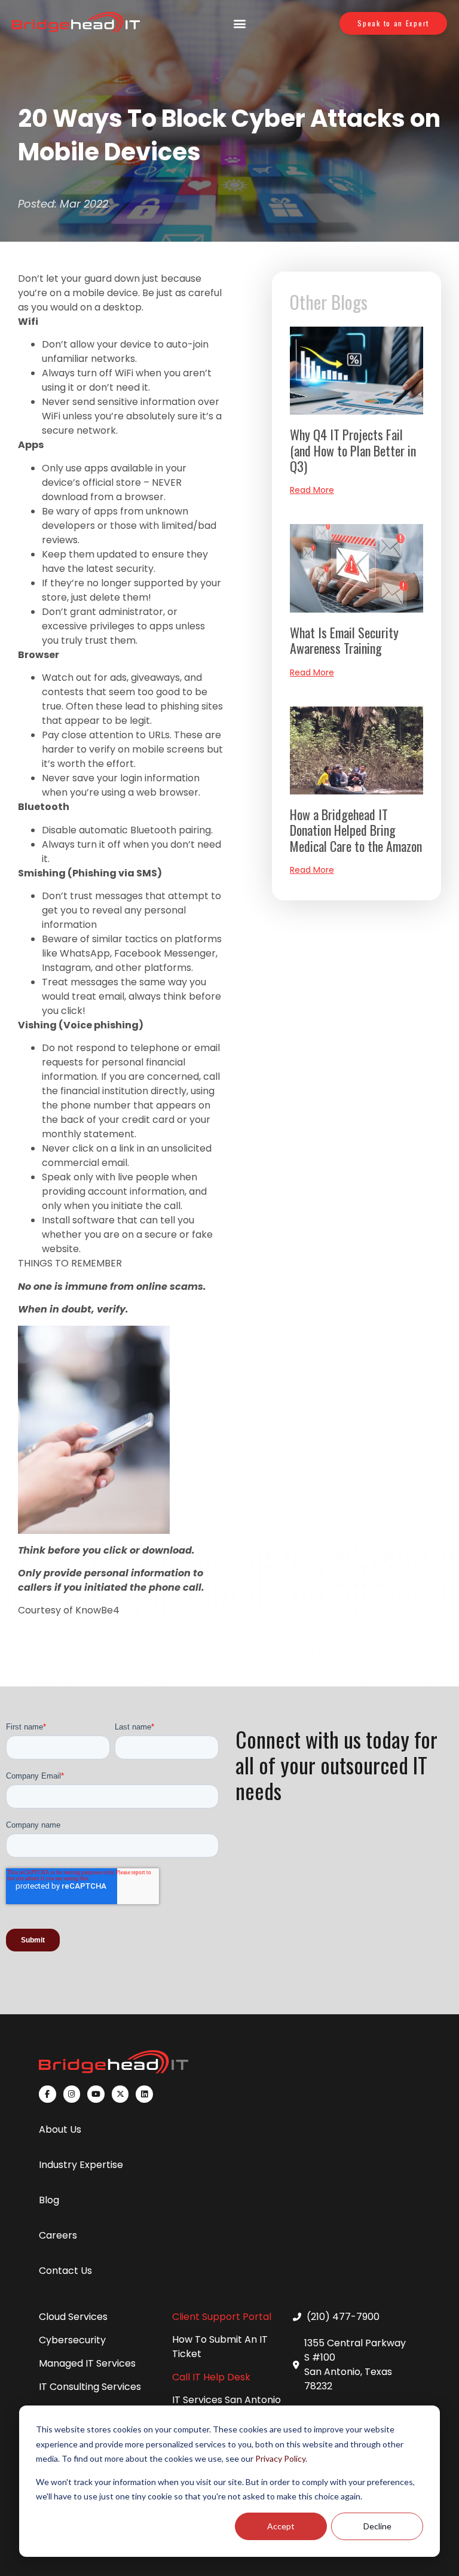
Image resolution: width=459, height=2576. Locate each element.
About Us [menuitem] (60, 2129)
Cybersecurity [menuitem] (72, 2340)
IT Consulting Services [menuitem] (90, 2387)
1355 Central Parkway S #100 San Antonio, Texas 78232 (355, 2365)
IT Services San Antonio (227, 2400)
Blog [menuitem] (49, 2200)
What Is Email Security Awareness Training (344, 640)
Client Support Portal (222, 2317)
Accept (281, 2526)
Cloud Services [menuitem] (73, 2317)
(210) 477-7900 (343, 2317)
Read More (312, 490)
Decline (377, 2526)
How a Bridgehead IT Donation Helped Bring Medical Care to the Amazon (356, 830)
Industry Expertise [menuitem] (81, 2165)
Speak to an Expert (393, 23)
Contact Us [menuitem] (65, 2271)
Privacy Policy (280, 2458)
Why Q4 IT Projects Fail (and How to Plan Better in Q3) (353, 450)
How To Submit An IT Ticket (220, 2347)
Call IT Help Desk (211, 2377)
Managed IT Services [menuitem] (87, 2363)
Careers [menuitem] (58, 2235)
